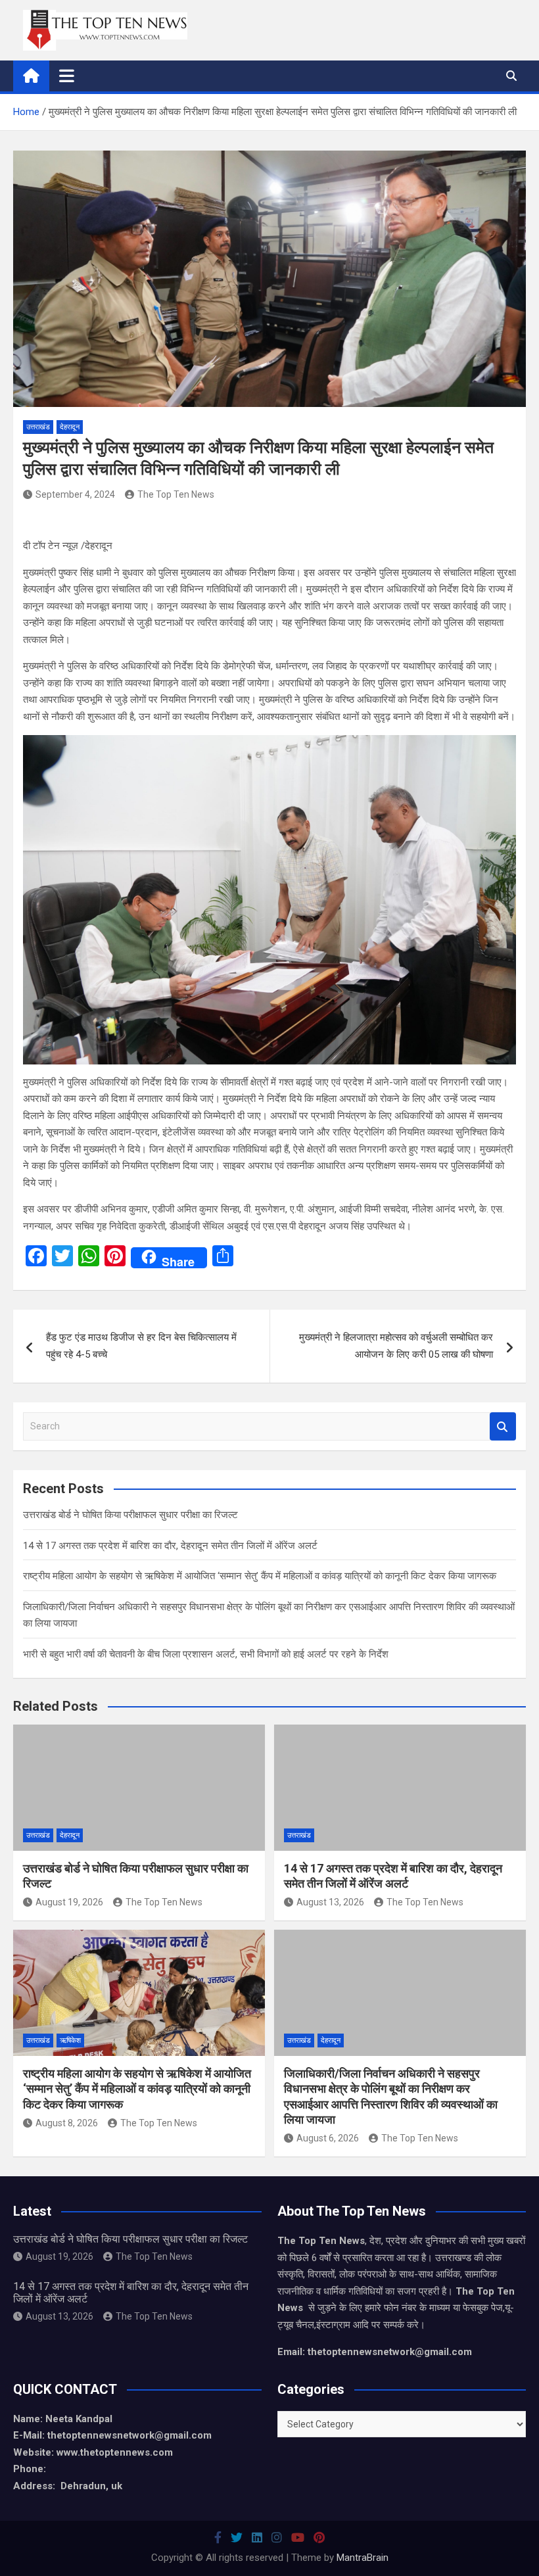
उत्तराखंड (38, 427)
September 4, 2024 (75, 494)
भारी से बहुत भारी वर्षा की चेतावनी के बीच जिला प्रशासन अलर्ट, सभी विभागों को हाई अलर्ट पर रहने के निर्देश (206, 1654)
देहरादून (70, 427)
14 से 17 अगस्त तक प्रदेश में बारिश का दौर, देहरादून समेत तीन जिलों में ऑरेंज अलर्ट (170, 1546)
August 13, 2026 (330, 1902)
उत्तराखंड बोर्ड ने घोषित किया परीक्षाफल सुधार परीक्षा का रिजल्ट (130, 1515)
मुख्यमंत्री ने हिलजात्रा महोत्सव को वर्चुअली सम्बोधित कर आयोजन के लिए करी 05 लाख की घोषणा (396, 1346)
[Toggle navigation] (67, 76)
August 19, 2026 (69, 1902)
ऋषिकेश (70, 2040)
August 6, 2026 (328, 2138)
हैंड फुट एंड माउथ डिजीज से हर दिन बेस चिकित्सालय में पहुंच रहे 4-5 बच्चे (141, 1346)
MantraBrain (363, 2558)
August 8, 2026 (67, 2123)
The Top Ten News (176, 494)
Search (503, 1426)
